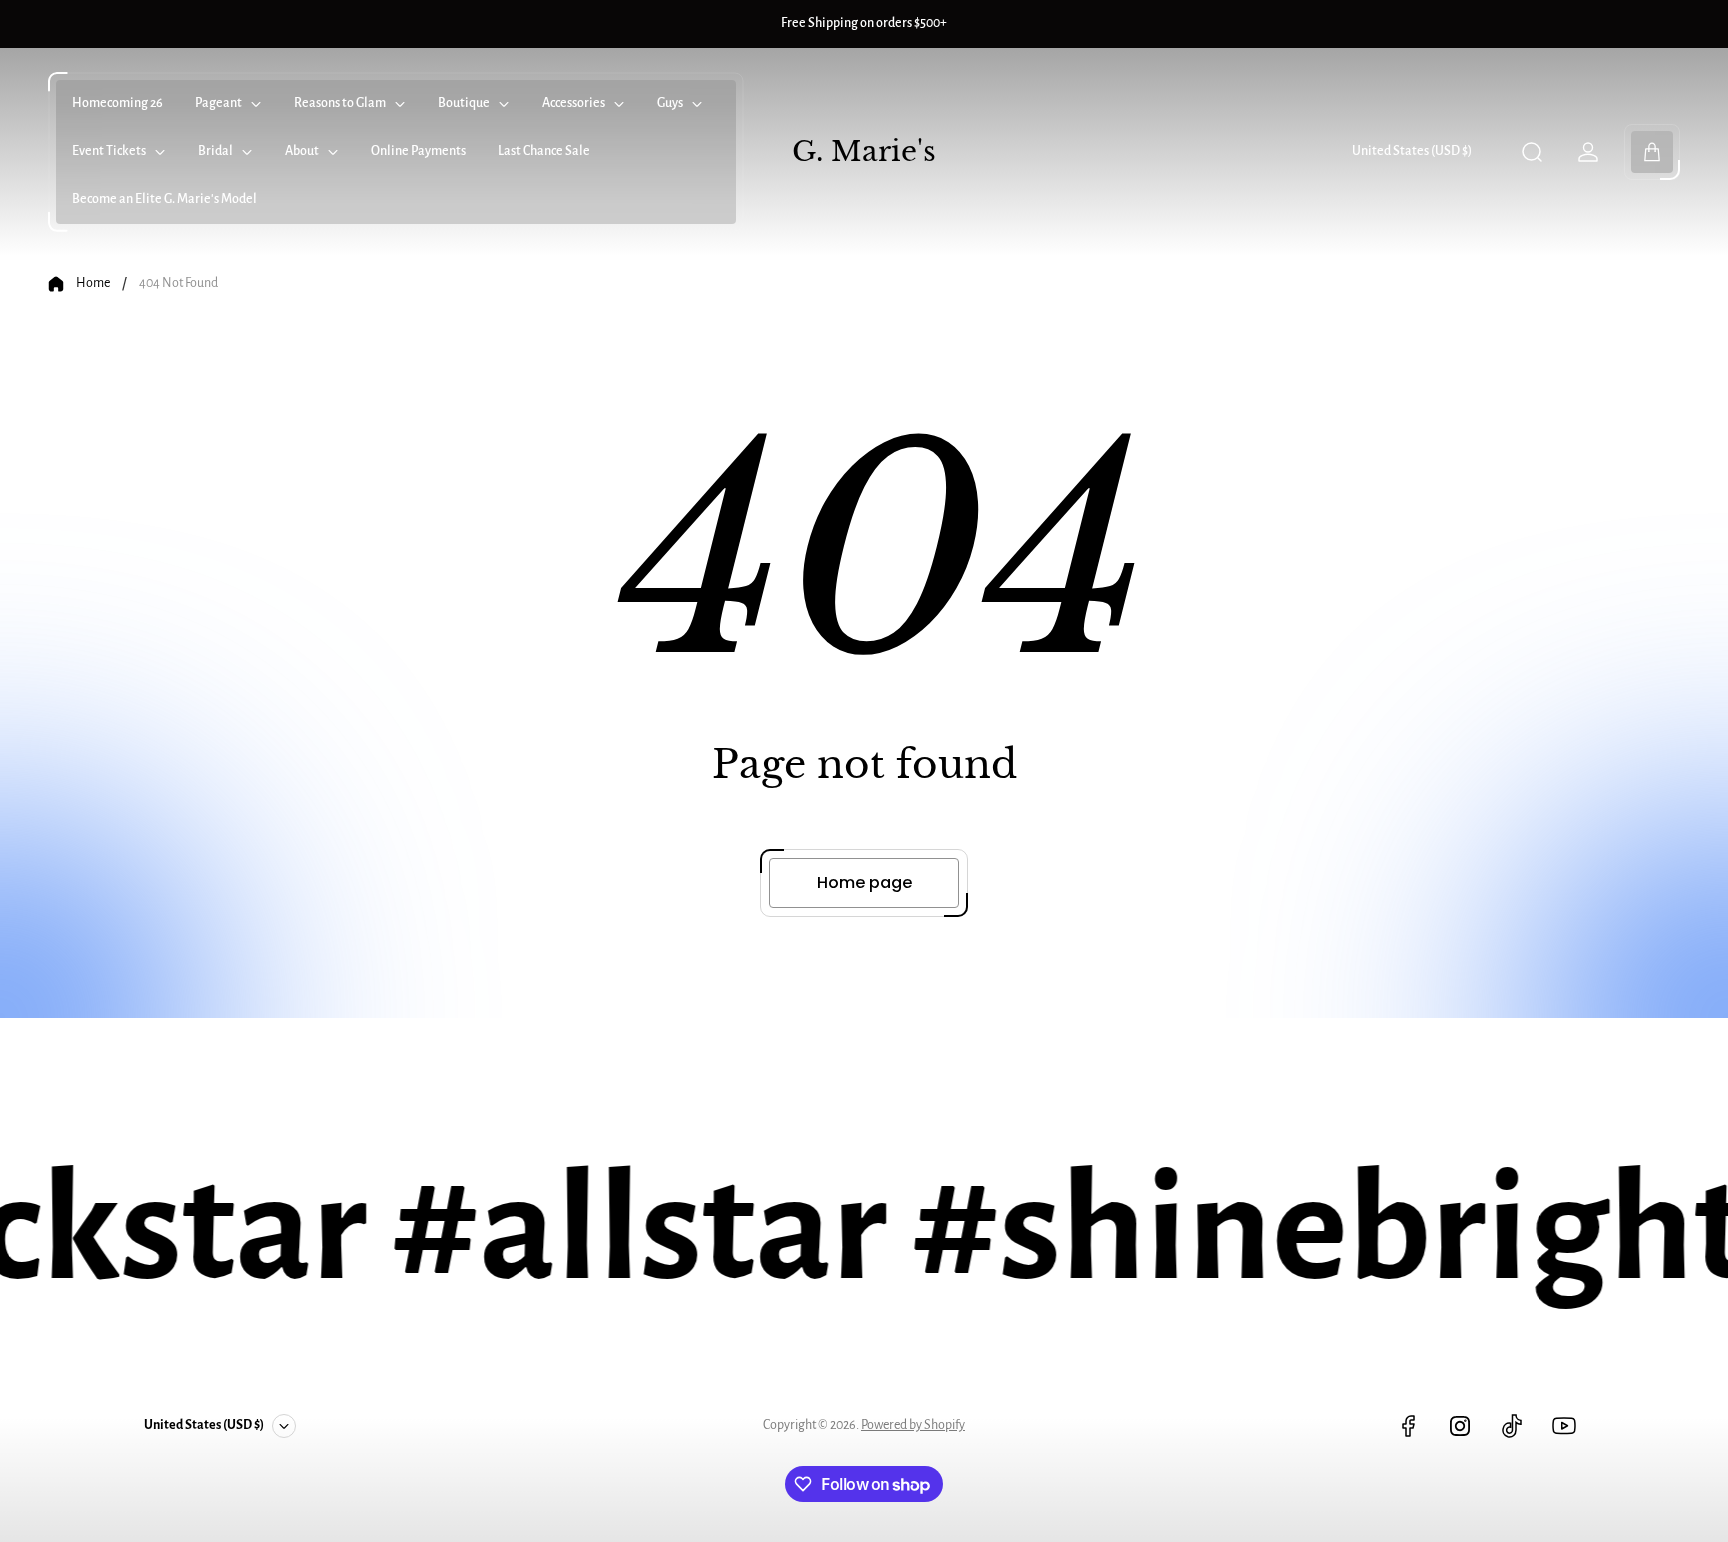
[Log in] (1588, 152)
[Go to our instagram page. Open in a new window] (1460, 1426)
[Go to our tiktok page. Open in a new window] (1512, 1426)
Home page (864, 882)
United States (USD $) (1412, 151)
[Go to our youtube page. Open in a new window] (1564, 1426)
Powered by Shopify (913, 1425)
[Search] (1532, 152)
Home (93, 283)
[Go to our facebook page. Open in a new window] (1408, 1426)
